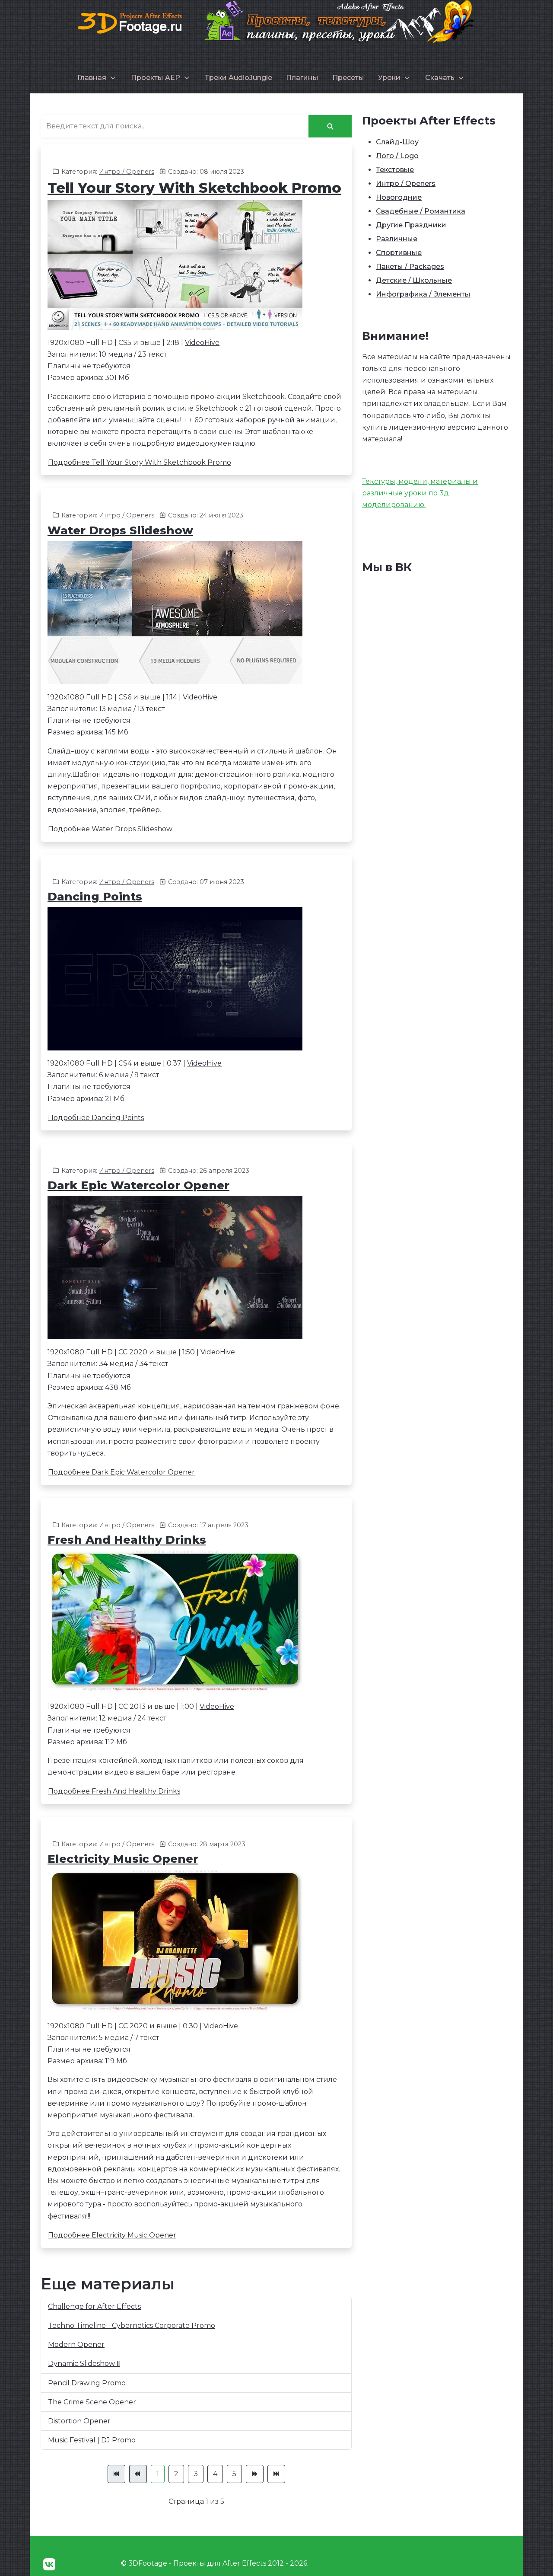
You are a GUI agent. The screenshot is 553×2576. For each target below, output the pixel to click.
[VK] (49, 2565)
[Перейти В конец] (276, 2474)
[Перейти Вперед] (255, 2474)
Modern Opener (76, 2345)
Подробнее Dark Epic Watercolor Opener (121, 1472)
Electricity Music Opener (123, 1859)
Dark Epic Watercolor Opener (138, 1185)
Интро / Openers (127, 172)
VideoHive (202, 343)
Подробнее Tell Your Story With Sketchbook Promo (140, 462)
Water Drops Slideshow (120, 530)
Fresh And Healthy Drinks (127, 1540)
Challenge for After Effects (94, 2306)
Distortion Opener (79, 2421)
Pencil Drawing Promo (87, 2383)
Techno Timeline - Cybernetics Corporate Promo (132, 2325)
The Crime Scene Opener (92, 2402)
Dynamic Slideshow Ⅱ (84, 2364)
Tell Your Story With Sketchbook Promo (194, 188)
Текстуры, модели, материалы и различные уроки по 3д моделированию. (420, 493)
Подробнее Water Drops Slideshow (110, 829)
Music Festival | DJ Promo (92, 2440)
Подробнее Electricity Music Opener (112, 2235)
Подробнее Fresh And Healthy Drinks (114, 1791)
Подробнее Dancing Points (96, 1118)
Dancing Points (95, 897)
